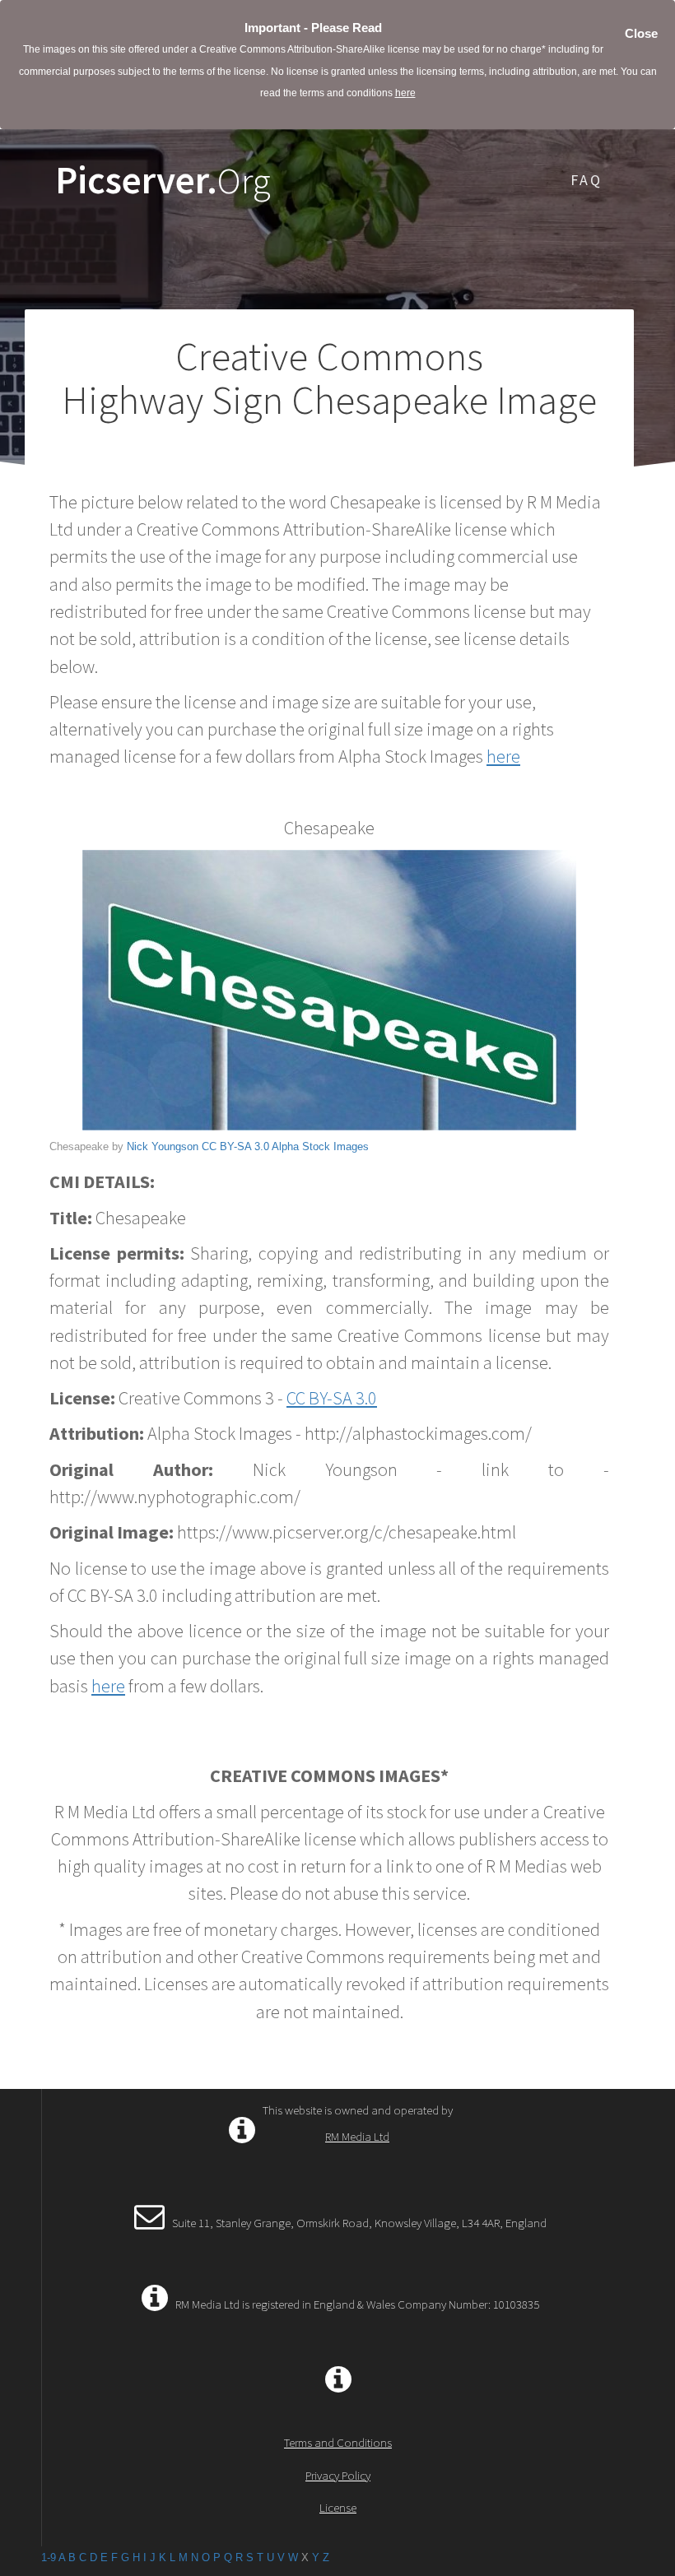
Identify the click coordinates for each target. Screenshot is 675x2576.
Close (641, 33)
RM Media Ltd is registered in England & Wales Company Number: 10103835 (357, 2304)
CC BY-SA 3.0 (235, 1146)
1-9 (49, 2557)
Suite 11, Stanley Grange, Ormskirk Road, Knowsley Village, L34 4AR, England (359, 2223)
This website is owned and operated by (358, 2123)
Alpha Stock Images (320, 1146)
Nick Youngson (163, 1146)
